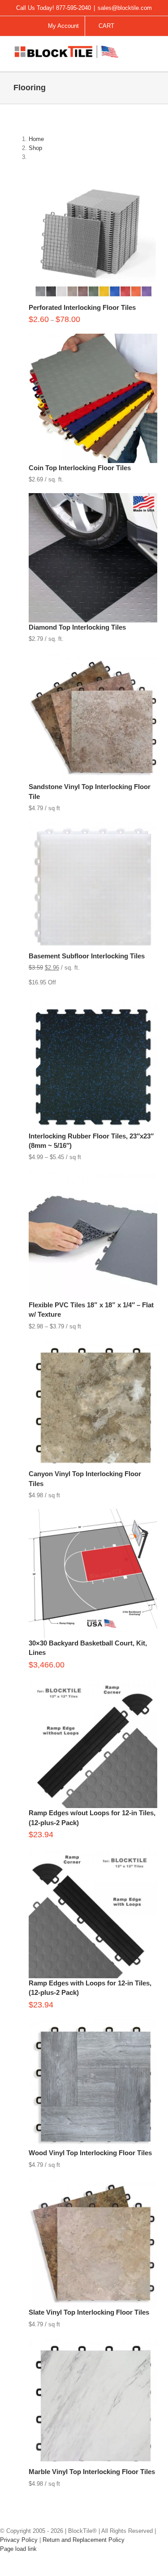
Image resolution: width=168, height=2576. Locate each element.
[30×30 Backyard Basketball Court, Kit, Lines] (93, 1513)
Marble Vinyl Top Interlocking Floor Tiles (92, 2472)
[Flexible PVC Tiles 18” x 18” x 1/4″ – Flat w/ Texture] (93, 1175)
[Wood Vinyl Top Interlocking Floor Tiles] (93, 2023)
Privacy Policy (19, 2540)
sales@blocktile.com (125, 8)
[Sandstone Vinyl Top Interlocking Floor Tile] (93, 657)
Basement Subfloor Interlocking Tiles (87, 956)
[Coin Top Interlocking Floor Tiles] (93, 338)
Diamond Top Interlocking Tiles (77, 627)
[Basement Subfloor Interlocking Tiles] (93, 826)
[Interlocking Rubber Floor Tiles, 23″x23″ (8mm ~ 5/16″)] (93, 1006)
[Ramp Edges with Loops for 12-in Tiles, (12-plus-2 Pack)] (93, 1853)
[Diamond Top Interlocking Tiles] (93, 497)
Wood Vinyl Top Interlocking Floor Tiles (90, 2153)
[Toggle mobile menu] (151, 52)
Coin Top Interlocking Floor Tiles (80, 468)
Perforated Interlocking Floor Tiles (82, 307)
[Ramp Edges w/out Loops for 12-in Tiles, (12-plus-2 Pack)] (93, 1683)
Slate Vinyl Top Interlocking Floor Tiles (89, 2312)
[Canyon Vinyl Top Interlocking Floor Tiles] (93, 1344)
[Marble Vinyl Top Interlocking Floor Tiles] (93, 2342)
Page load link (18, 2549)
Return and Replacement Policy (84, 2540)
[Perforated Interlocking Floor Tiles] (93, 178)
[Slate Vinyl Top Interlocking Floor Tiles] (93, 2183)
